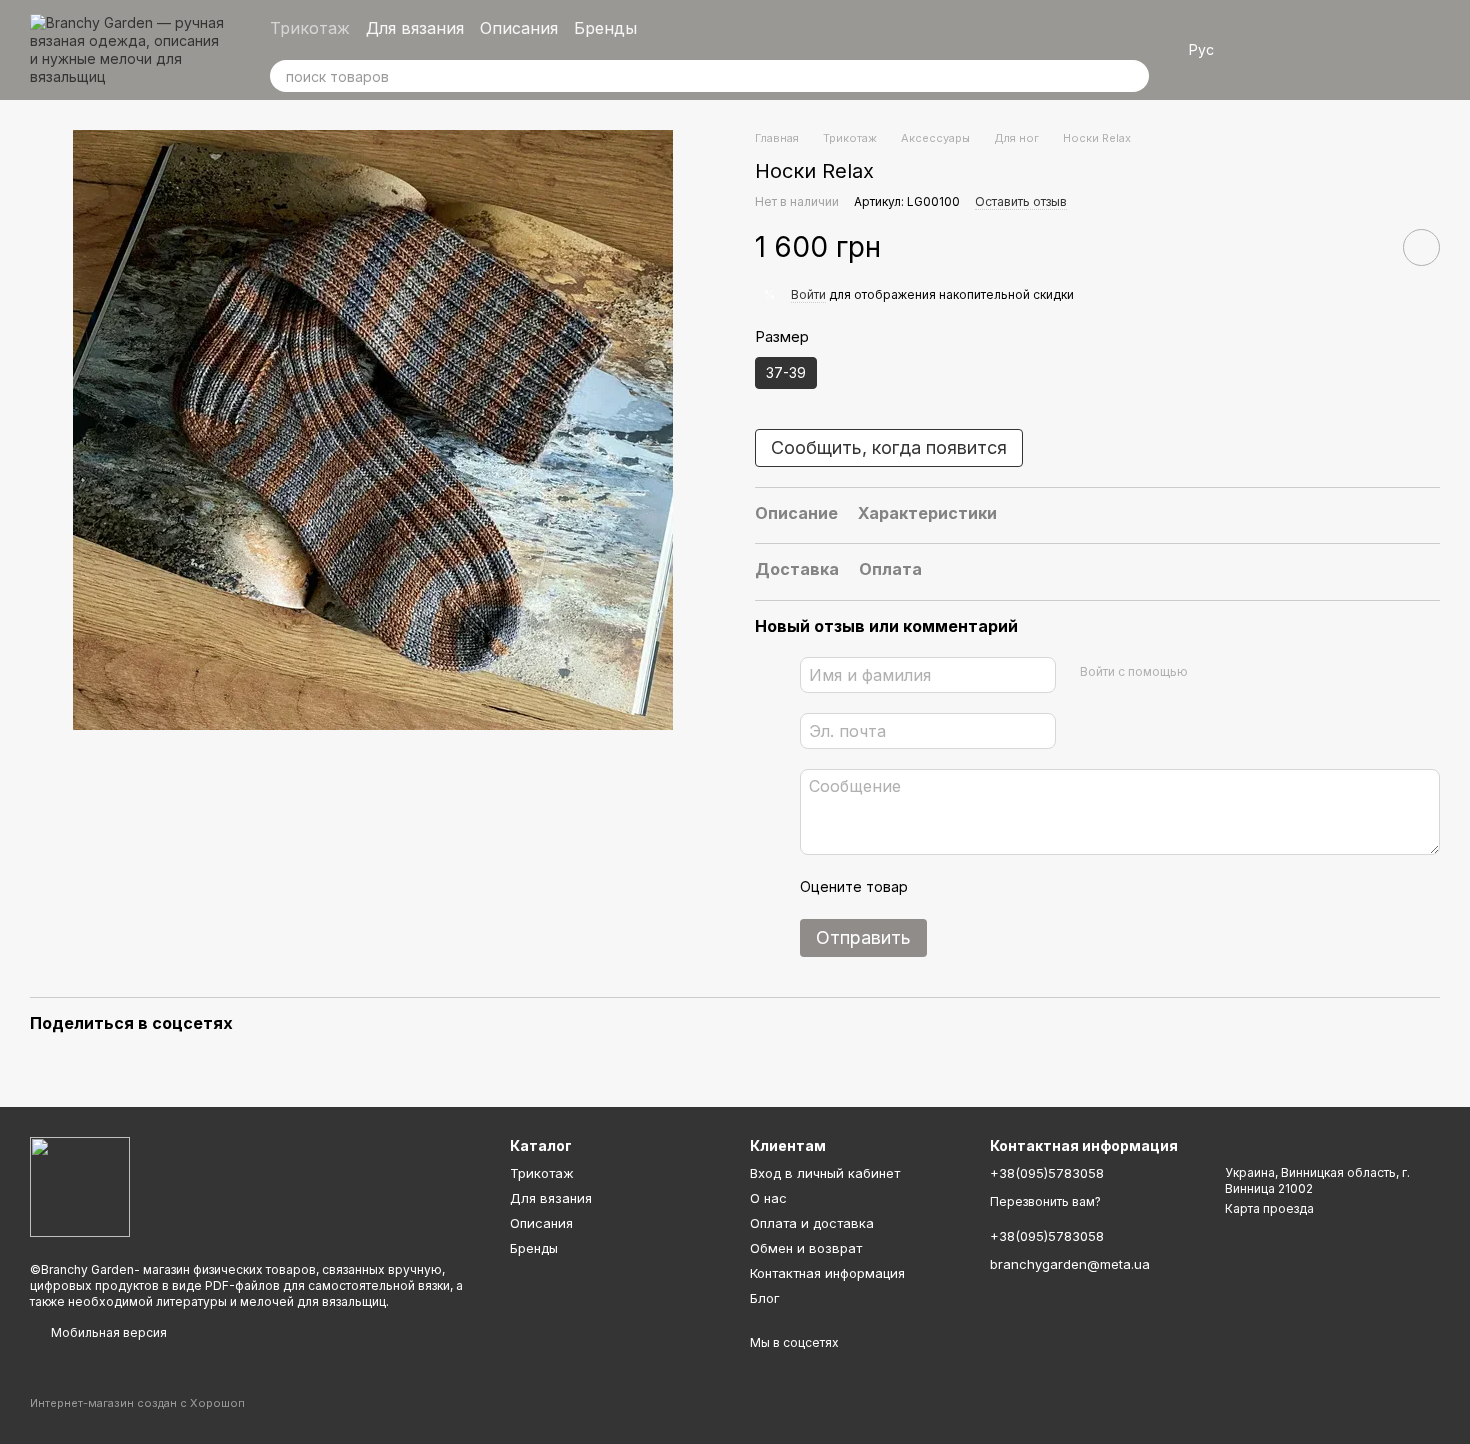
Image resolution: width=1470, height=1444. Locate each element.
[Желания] (1268, 50)
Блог (765, 1298)
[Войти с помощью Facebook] (1210, 672)
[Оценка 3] (1005, 887)
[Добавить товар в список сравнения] (1365, 247)
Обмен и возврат (806, 1248)
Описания (519, 28)
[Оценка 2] (973, 887)
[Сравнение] (1320, 50)
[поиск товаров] (1133, 76)
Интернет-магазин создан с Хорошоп (137, 1403)
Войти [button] (808, 294)
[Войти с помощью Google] (1242, 672)
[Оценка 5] (1069, 887)
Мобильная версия (107, 1332)
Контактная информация (827, 1273)
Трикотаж (310, 28)
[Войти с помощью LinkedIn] (1274, 672)
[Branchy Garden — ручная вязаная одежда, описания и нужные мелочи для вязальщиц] (80, 1185)
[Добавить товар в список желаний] (1421, 247)
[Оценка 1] (941, 887)
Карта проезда (1269, 1208)
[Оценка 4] (1037, 887)
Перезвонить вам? (1045, 1201)
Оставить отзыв (1021, 201)
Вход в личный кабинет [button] (825, 1173)
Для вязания (415, 28)
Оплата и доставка (812, 1223)
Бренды (605, 28)
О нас (768, 1198)
